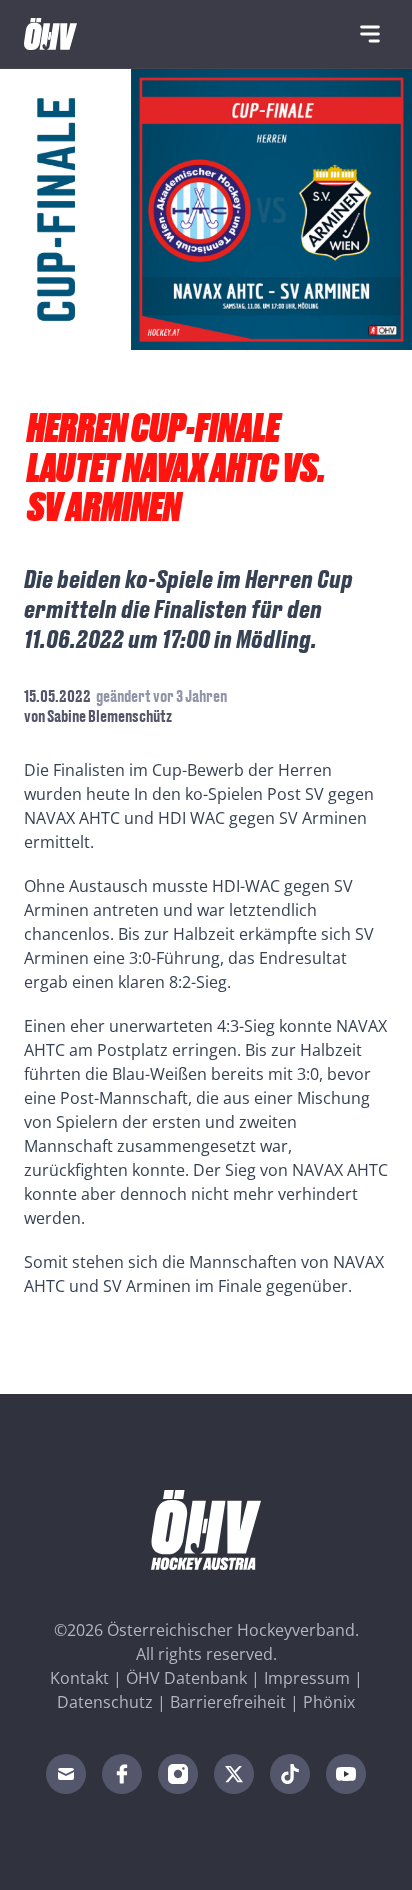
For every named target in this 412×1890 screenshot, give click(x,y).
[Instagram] (178, 1774)
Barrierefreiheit (228, 1702)
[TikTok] (290, 1774)
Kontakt (79, 1678)
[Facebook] (122, 1774)
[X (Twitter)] (234, 1774)
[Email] (66, 1774)
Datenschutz (105, 1702)
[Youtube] (346, 1774)
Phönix (329, 1702)
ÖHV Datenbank (186, 1678)
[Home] (50, 34)
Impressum (307, 1678)
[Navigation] (370, 34)
